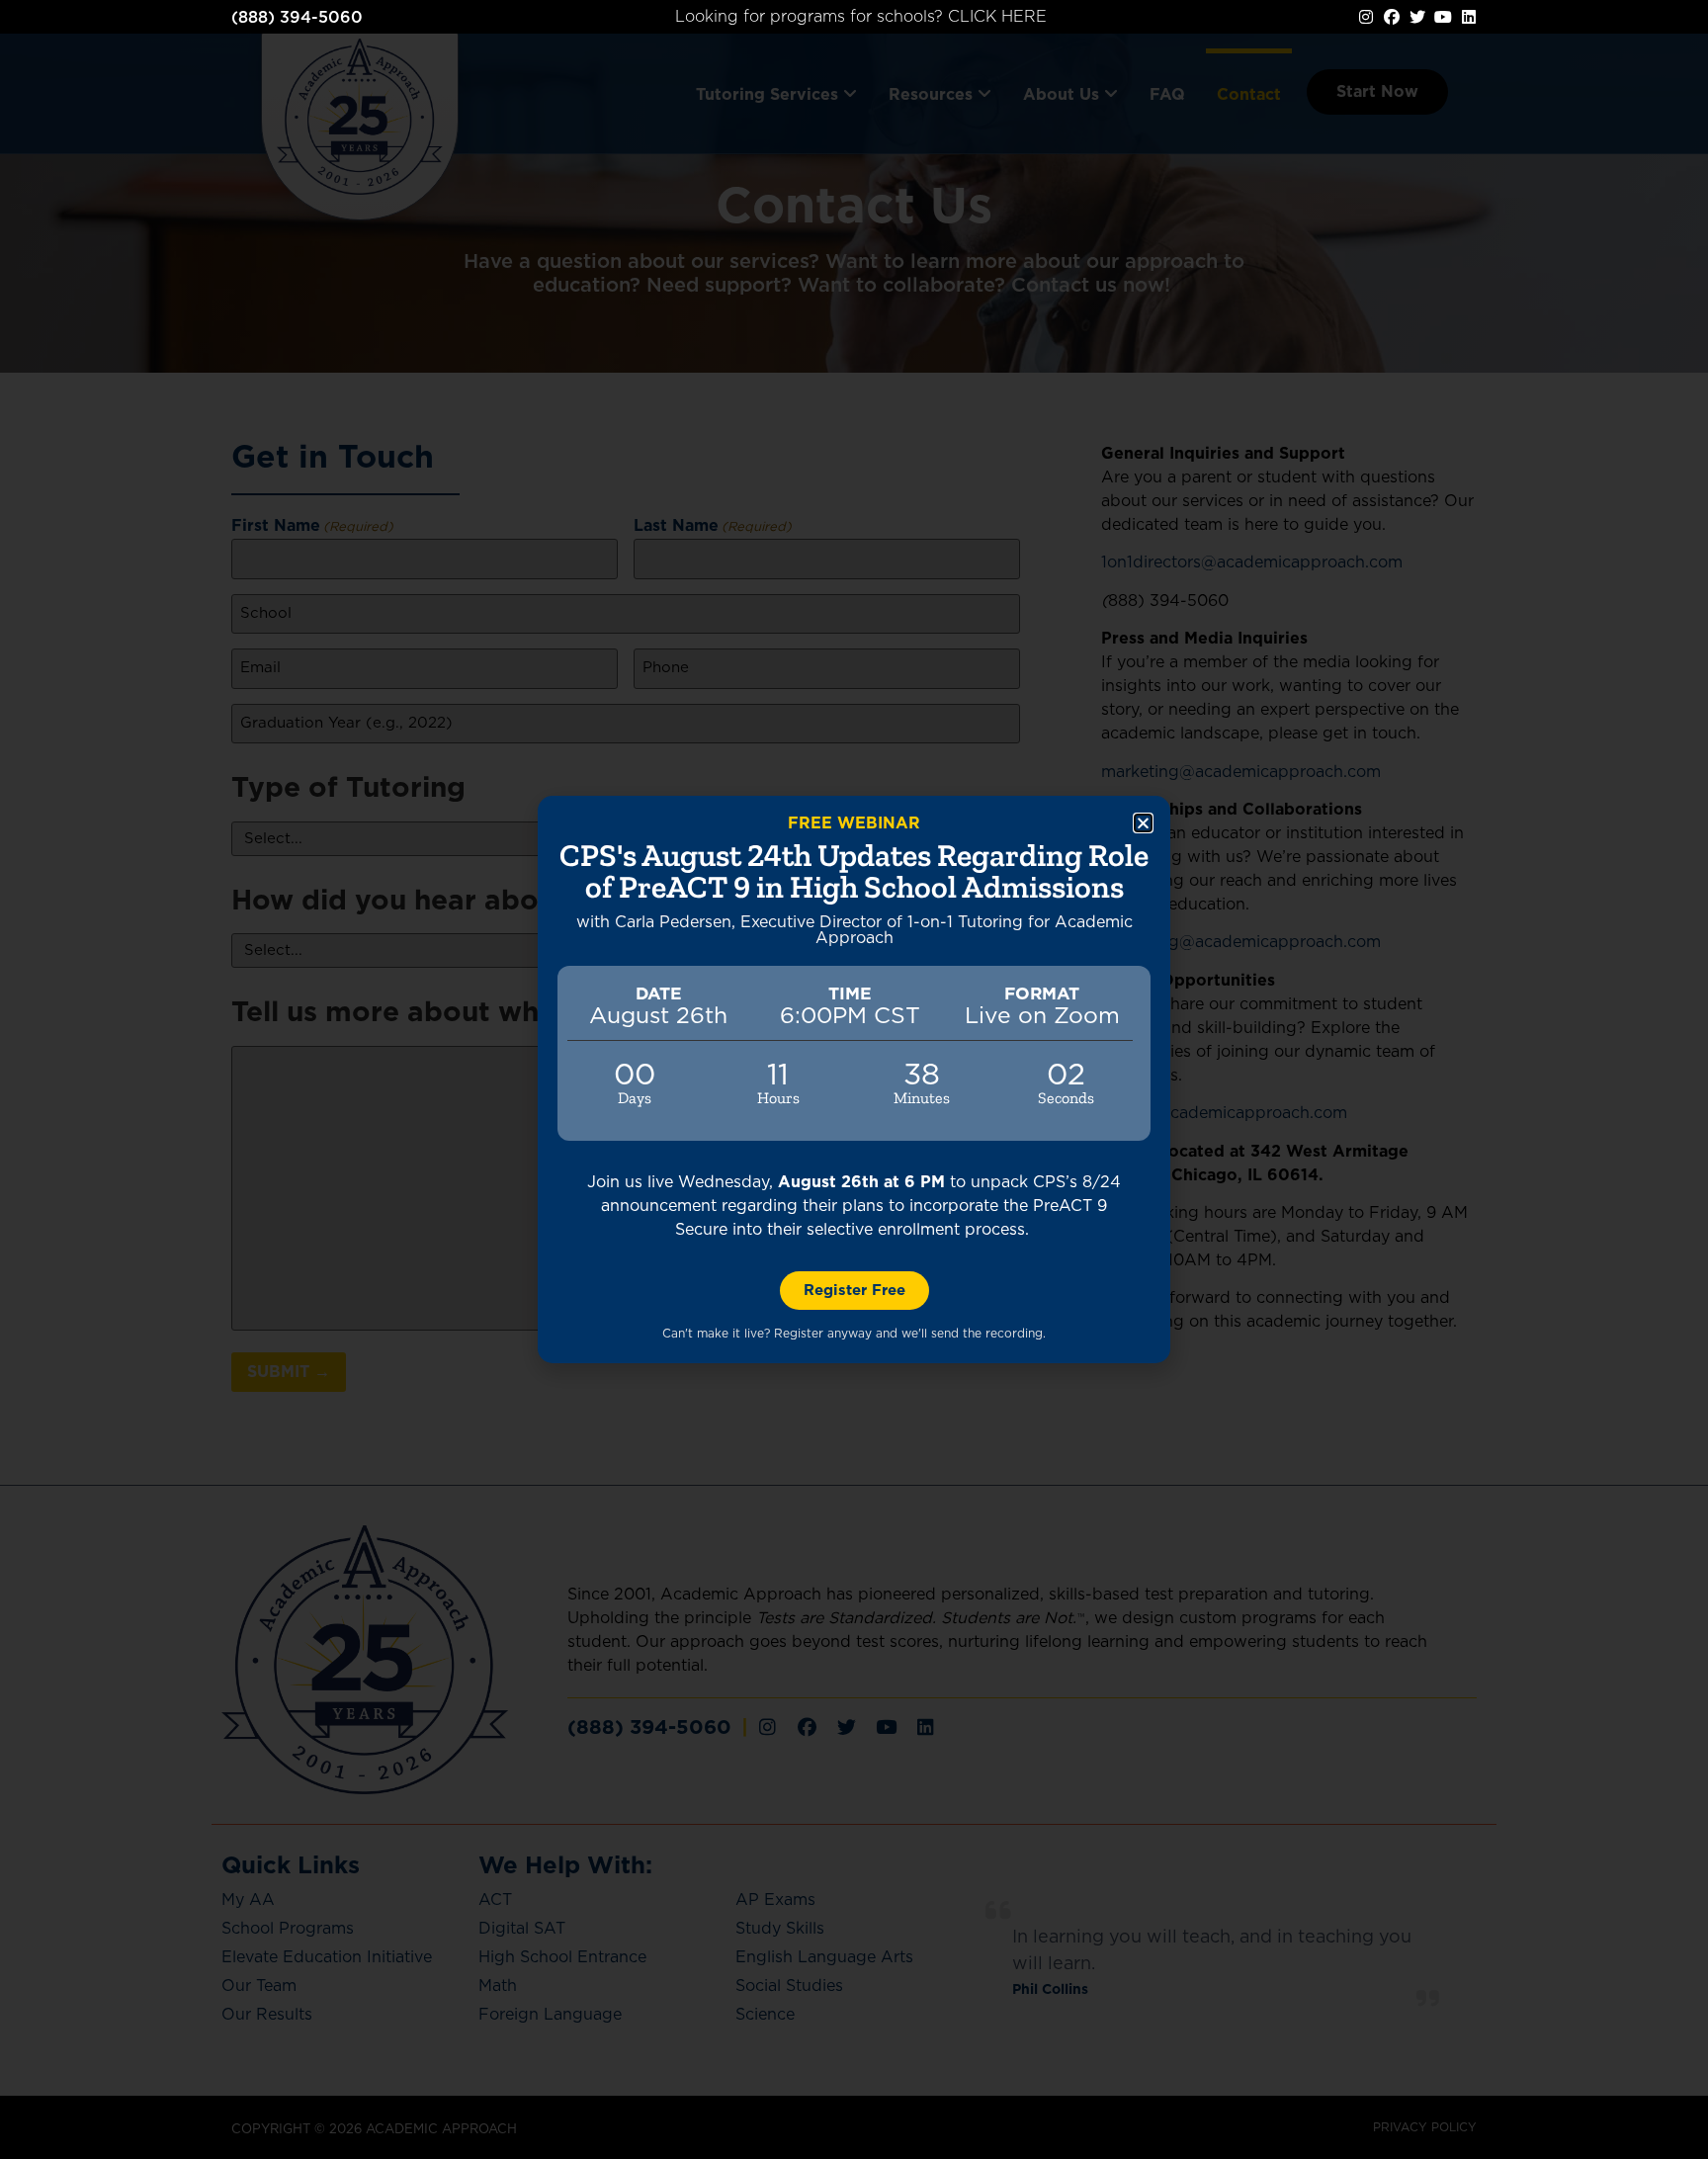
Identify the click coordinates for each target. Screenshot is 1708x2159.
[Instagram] (1366, 17)
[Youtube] (1443, 17)
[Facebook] (1392, 17)
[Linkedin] (1469, 17)
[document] (854, 1079)
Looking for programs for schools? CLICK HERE (861, 17)
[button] (1143, 823)
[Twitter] (1417, 17)
